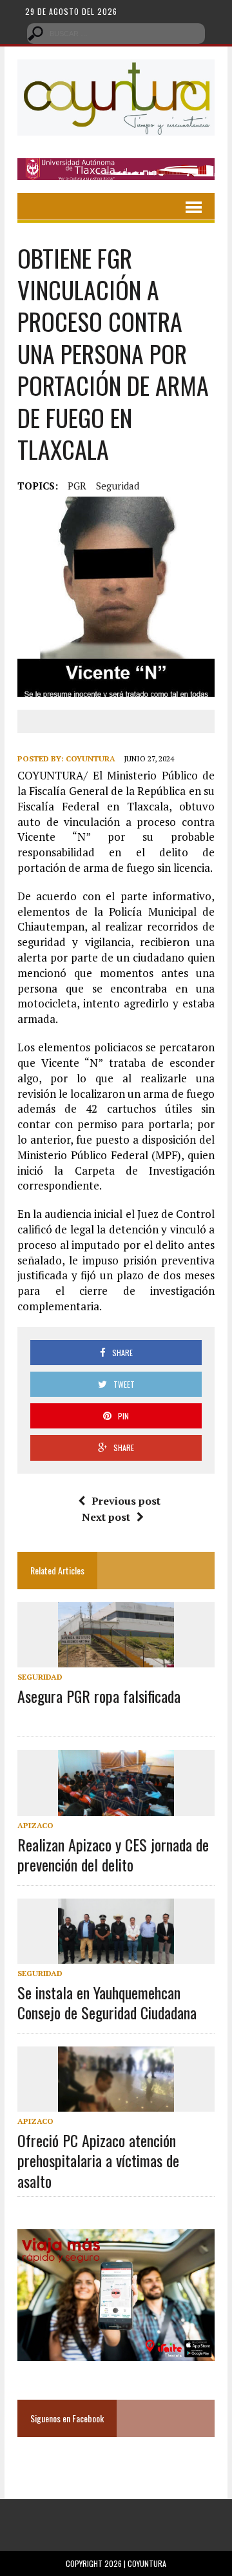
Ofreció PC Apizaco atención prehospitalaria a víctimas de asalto (98, 2160)
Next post (106, 1517)
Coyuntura (91, 758)
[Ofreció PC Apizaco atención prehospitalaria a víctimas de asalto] (116, 2103)
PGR (77, 486)
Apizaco (35, 1825)
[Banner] (116, 171)
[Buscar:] (116, 32)
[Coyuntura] (116, 98)
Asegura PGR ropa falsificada (99, 1696)
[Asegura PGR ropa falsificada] (116, 1659)
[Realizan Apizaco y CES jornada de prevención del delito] (116, 1807)
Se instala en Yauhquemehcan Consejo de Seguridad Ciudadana (107, 2002)
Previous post (126, 1501)
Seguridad (118, 486)
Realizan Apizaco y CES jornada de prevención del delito (113, 1854)
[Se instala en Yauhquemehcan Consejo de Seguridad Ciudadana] (116, 1955)
